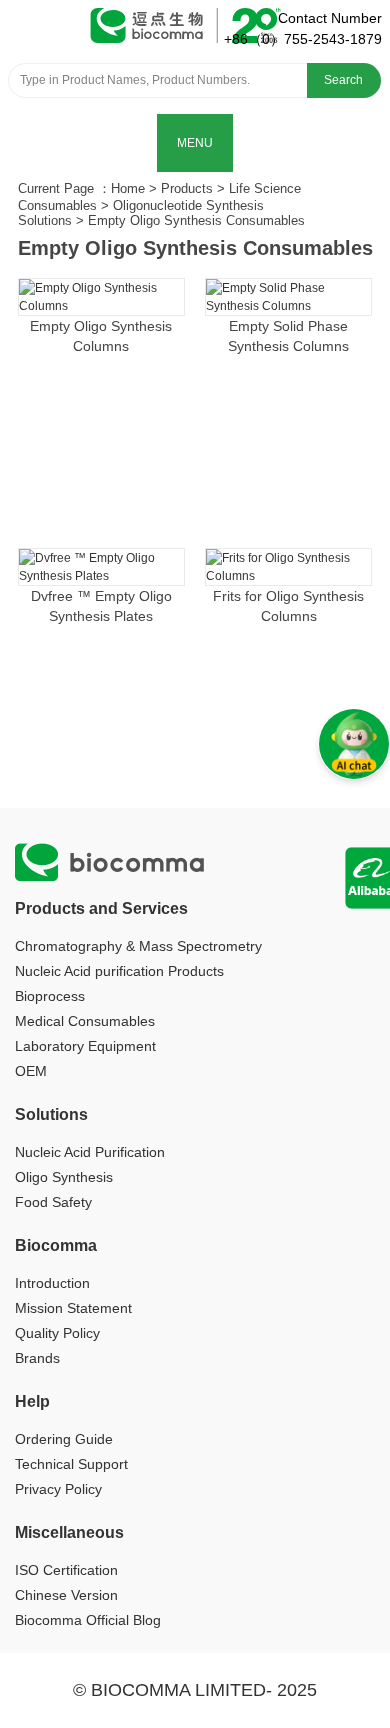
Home (128, 188)
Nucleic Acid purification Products (119, 971)
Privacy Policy (58, 1489)
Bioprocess (50, 996)
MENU (195, 143)
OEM (31, 1071)
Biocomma (56, 1245)
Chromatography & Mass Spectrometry (138, 946)
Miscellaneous (69, 1532)
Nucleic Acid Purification (90, 1152)
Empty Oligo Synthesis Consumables (196, 220)
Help (32, 1401)
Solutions (51, 1114)
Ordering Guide (64, 1439)
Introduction (52, 1283)
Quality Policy (57, 1333)
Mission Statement (73, 1308)
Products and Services (101, 908)
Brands (37, 1358)
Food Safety (53, 1202)
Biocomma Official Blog (88, 1620)
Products (187, 188)
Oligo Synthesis (64, 1177)
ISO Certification (66, 1570)
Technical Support (71, 1464)
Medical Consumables (85, 1021)
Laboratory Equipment (85, 1046)
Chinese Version (66, 1595)
